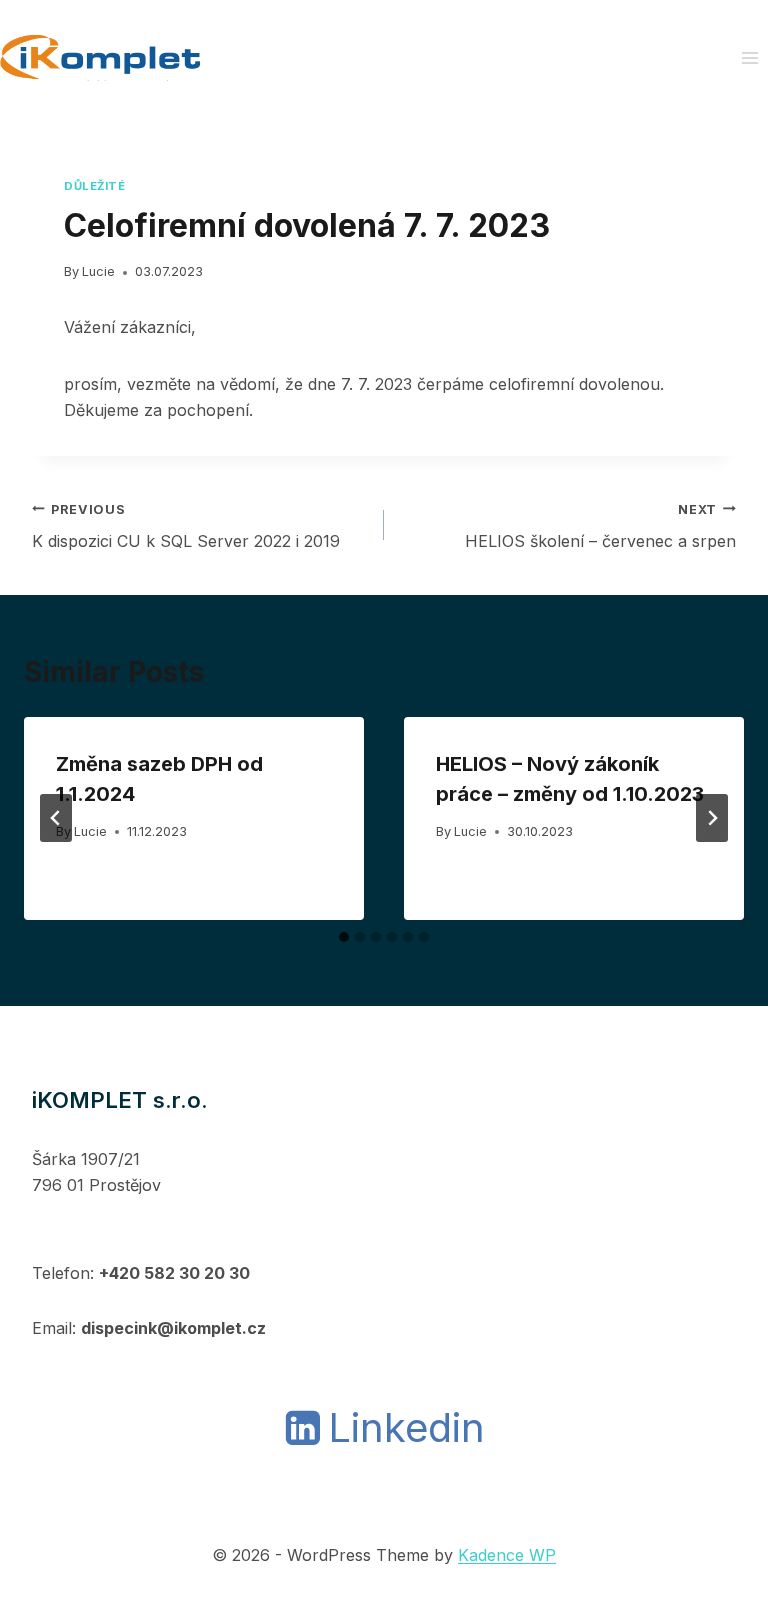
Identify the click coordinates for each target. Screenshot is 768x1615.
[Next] (712, 818)
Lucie (98, 271)
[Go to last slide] (56, 818)
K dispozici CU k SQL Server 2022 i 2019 (186, 527)
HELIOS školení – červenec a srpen (600, 527)
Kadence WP (507, 1555)
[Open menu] (749, 57)
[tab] (344, 937)
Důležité (94, 186)
